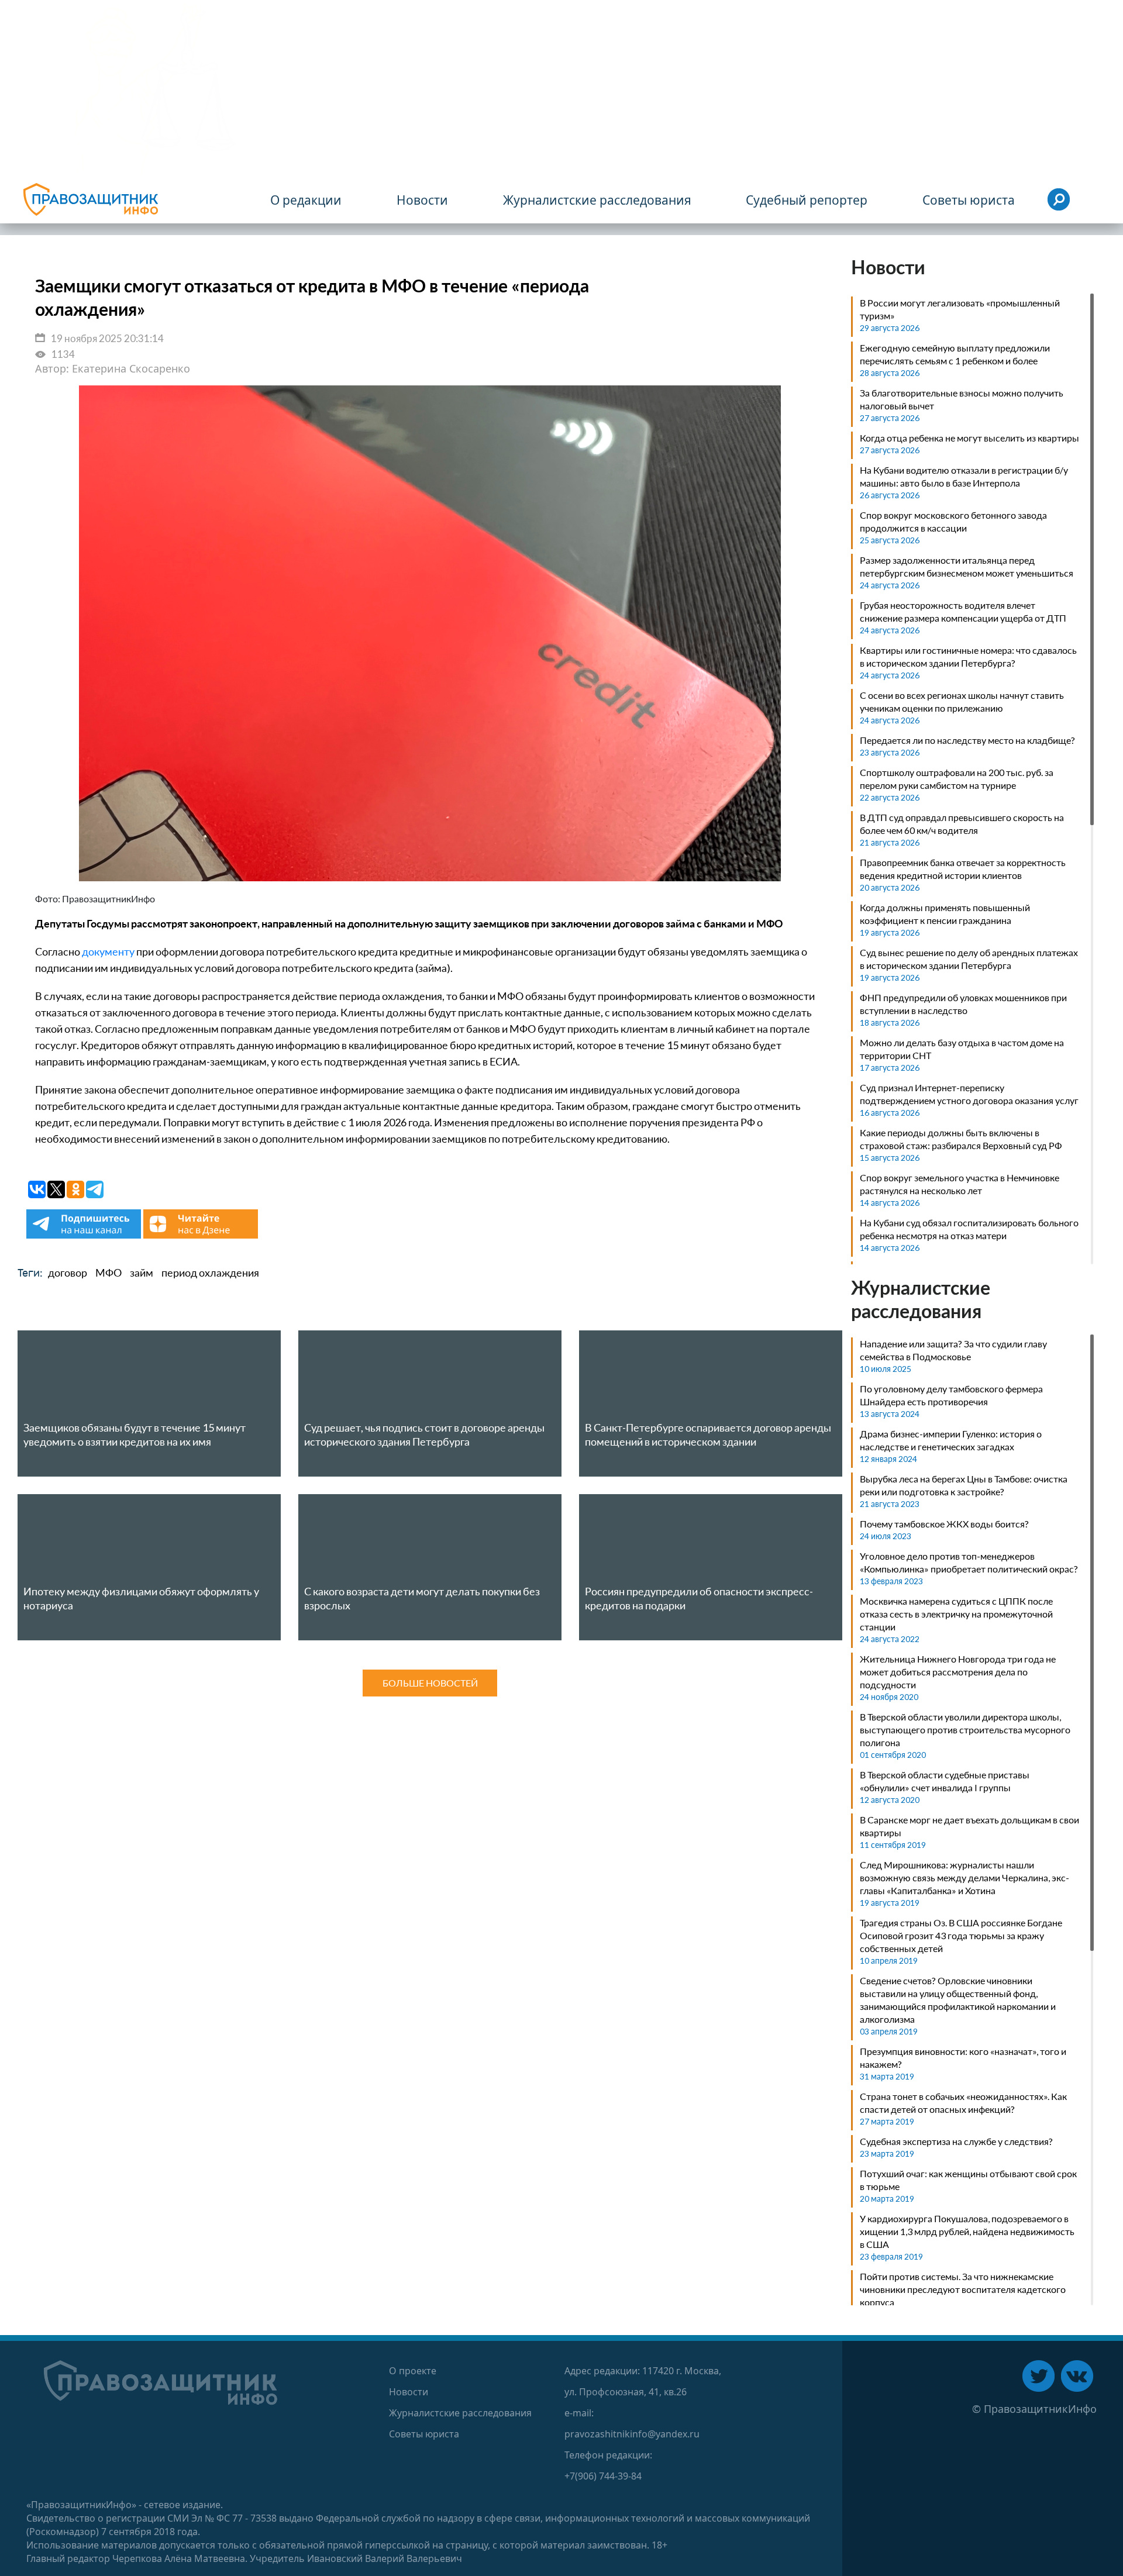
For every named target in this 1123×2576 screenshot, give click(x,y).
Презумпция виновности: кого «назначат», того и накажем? (963, 2058)
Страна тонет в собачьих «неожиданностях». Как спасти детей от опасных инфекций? (963, 2103)
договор (68, 1273)
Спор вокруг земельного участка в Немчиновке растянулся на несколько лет (960, 1184)
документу (108, 951)
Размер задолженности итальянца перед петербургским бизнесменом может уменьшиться (967, 566)
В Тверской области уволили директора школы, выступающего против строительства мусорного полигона (965, 1730)
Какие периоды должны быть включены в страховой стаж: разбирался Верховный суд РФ (961, 1139)
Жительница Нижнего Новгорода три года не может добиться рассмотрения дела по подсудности (958, 1672)
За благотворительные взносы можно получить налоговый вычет (962, 399)
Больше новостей (430, 1683)
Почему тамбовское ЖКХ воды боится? (944, 1524)
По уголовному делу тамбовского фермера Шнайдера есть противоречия (951, 1395)
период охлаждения (210, 1273)
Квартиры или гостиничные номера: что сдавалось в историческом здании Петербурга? (968, 656)
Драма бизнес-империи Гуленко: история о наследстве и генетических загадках (951, 1440)
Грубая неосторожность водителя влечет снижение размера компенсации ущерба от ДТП (963, 611)
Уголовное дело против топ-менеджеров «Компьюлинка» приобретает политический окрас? (969, 1562)
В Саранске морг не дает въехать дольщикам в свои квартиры (969, 1826)
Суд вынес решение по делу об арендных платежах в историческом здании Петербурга (969, 959)
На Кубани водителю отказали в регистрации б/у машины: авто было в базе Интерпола (964, 476)
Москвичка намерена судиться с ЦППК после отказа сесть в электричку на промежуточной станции (956, 1614)
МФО (108, 1273)
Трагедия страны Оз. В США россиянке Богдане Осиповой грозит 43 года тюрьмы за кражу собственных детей (961, 1935)
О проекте (413, 2371)
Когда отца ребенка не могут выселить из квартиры (969, 438)
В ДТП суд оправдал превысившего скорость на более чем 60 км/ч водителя (962, 824)
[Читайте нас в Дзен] (201, 1235)
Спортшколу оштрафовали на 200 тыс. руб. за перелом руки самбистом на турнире (957, 779)
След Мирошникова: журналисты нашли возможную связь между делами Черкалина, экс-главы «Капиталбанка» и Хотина (964, 1877)
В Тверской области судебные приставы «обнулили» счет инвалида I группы (945, 1781)
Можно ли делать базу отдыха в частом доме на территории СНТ (962, 1049)
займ (142, 1273)
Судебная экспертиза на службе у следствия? (956, 2141)
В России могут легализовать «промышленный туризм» (960, 309)
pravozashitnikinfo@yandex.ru (632, 2434)
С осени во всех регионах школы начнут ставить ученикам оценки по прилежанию (962, 701)
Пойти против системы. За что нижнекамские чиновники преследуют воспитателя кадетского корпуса (963, 2289)
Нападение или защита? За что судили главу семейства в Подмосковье (953, 1350)
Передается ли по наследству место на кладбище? (967, 740)
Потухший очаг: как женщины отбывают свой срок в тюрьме (968, 2180)
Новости (409, 2392)
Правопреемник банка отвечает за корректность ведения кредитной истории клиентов (963, 869)
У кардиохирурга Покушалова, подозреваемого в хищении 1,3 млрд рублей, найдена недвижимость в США (967, 2231)
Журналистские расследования (460, 2413)
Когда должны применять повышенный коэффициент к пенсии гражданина (945, 914)
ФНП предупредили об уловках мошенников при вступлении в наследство (963, 1004)
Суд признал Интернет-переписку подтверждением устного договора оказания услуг (969, 1094)
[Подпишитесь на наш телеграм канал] (85, 1235)
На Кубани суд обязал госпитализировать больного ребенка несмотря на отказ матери (969, 1229)
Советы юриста (424, 2434)
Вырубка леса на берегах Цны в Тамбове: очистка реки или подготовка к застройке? (964, 1485)
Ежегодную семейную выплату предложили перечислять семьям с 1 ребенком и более (955, 354)
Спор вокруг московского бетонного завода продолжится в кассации (953, 521)
